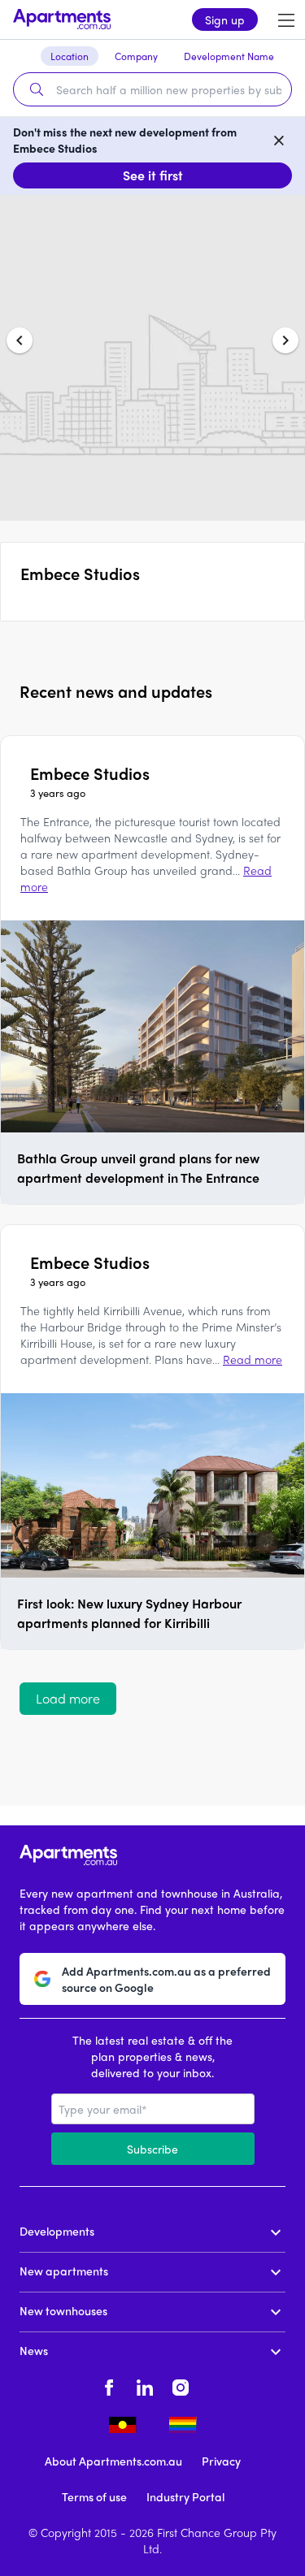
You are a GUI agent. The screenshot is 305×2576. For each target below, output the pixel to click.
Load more (68, 1698)
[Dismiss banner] (279, 140)
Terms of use (94, 2496)
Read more (253, 1359)
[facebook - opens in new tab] (109, 2386)
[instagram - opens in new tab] (181, 2386)
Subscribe (152, 2149)
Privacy (221, 2461)
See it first (153, 175)
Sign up (225, 19)
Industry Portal (185, 2496)
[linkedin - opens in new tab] (145, 2386)
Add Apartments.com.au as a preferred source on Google (166, 1979)
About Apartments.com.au (113, 2461)
